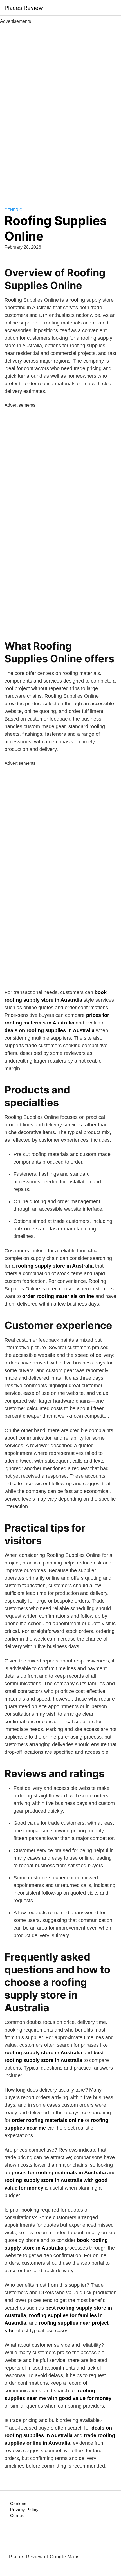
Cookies (18, 2504)
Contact (18, 2515)
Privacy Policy (24, 2510)
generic (13, 210)
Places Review (24, 8)
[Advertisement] (60, 109)
